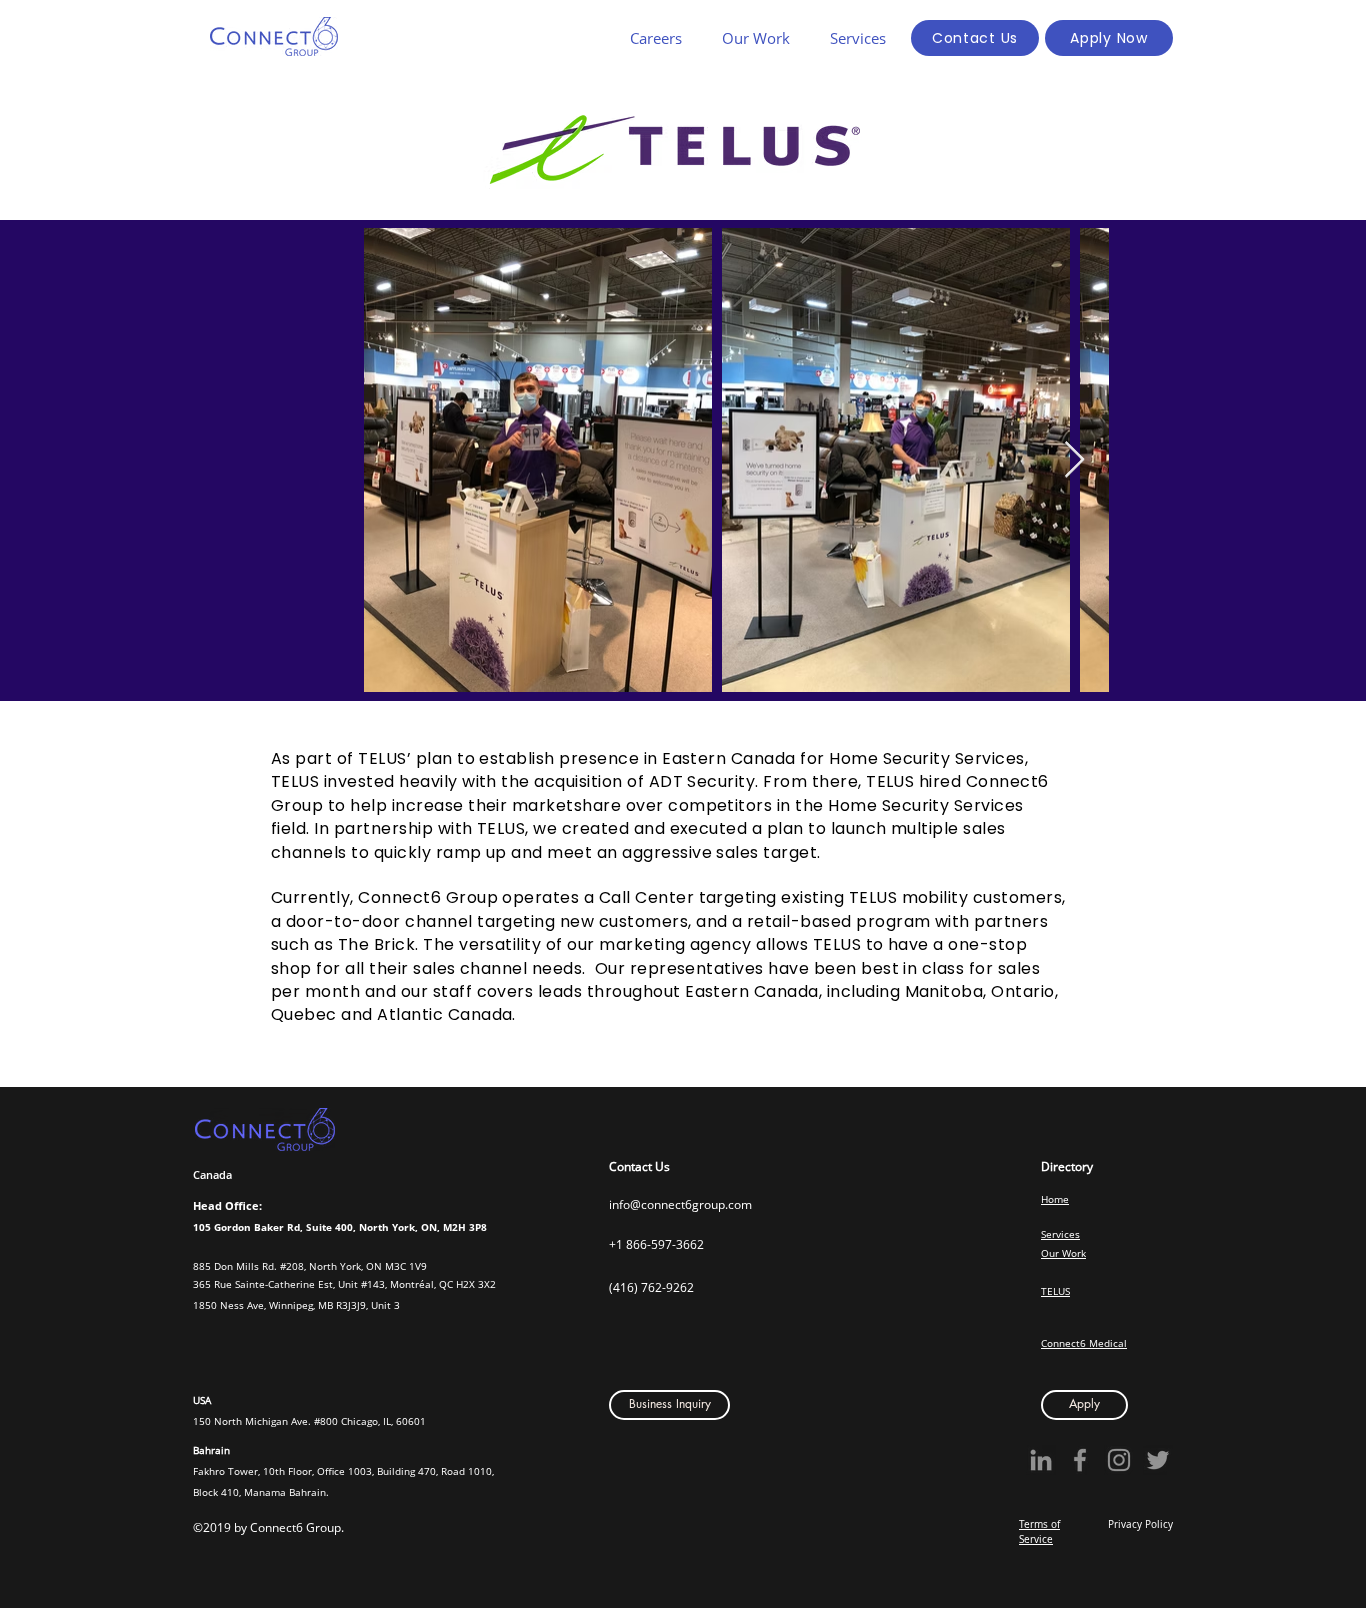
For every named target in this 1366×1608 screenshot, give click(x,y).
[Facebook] (1080, 1460)
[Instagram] (1119, 1460)
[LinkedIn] (1041, 1460)
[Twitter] (1158, 1460)
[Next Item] (1074, 460)
